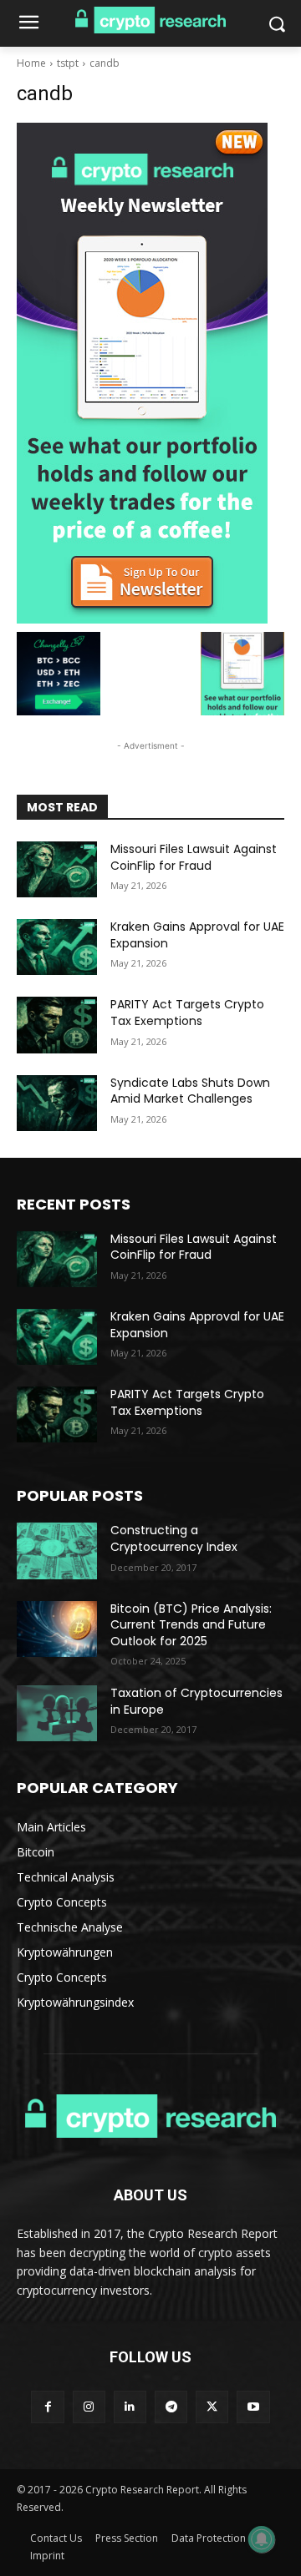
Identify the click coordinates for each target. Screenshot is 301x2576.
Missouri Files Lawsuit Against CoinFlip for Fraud (194, 857)
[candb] (150, 373)
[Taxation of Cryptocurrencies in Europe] (57, 1713)
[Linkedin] (130, 2407)
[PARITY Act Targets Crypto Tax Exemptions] (57, 1025)
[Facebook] (47, 2407)
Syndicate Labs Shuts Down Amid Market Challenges (190, 1091)
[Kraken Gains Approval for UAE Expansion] (57, 947)
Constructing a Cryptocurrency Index (174, 1538)
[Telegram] (171, 2407)
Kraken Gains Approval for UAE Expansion (197, 935)
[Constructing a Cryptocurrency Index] (57, 1551)
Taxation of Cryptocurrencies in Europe (196, 1701)
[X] (212, 2407)
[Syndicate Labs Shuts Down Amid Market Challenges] (57, 1103)
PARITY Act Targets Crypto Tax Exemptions (187, 1013)
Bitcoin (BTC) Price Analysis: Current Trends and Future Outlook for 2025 (191, 1625)
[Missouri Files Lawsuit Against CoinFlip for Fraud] (57, 869)
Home (31, 63)
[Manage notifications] (262, 2539)
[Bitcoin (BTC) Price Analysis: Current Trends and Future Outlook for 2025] (57, 1629)
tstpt (68, 63)
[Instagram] (89, 2407)
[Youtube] (253, 2407)
